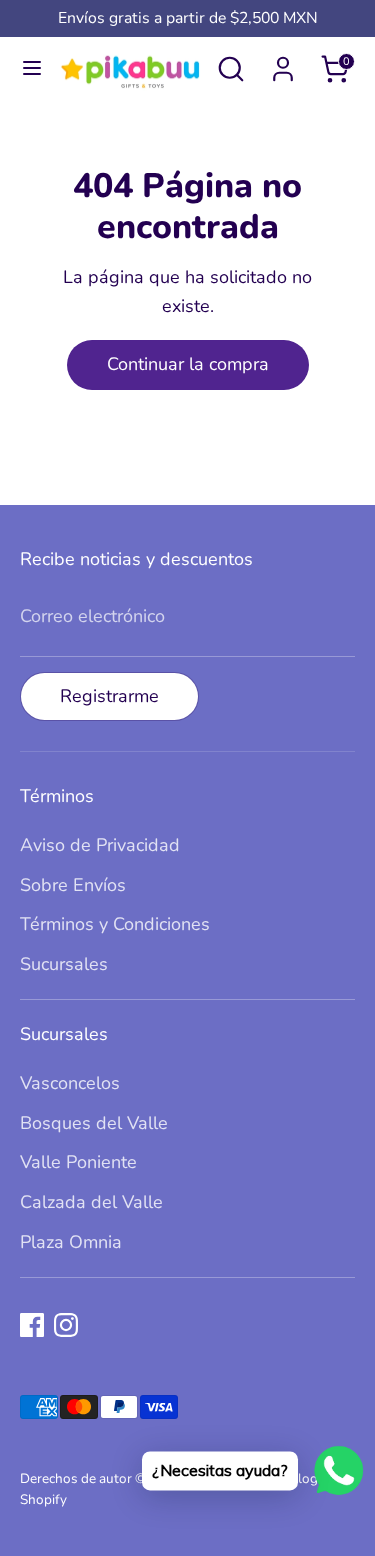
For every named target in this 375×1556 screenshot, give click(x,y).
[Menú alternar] (28, 68)
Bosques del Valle (94, 1123)
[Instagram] (66, 1325)
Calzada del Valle (91, 1202)
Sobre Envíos (73, 885)
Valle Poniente (78, 1162)
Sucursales (64, 964)
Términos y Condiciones (115, 924)
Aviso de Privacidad (100, 845)
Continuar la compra (188, 364)
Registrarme (109, 696)
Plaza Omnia (71, 1242)
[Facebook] (32, 1325)
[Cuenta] (283, 63)
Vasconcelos (70, 1083)
